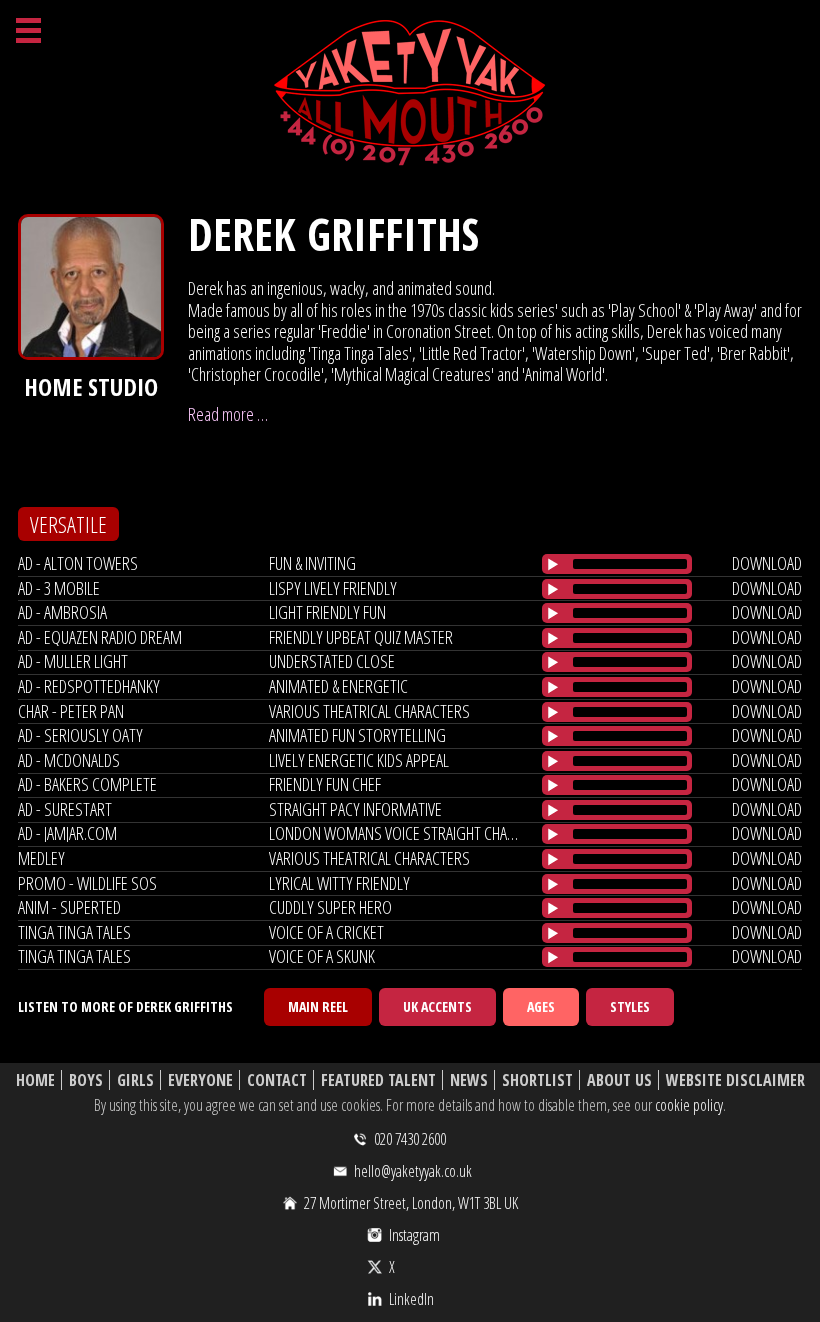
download (767, 563)
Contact (277, 1080)
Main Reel (318, 1006)
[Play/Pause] (553, 564)
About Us (619, 1080)
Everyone (200, 1080)
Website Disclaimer (735, 1080)
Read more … (228, 414)
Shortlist (537, 1080)
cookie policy (689, 1105)
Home (35, 1080)
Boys (86, 1080)
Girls (135, 1080)
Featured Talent (378, 1080)
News (469, 1080)
